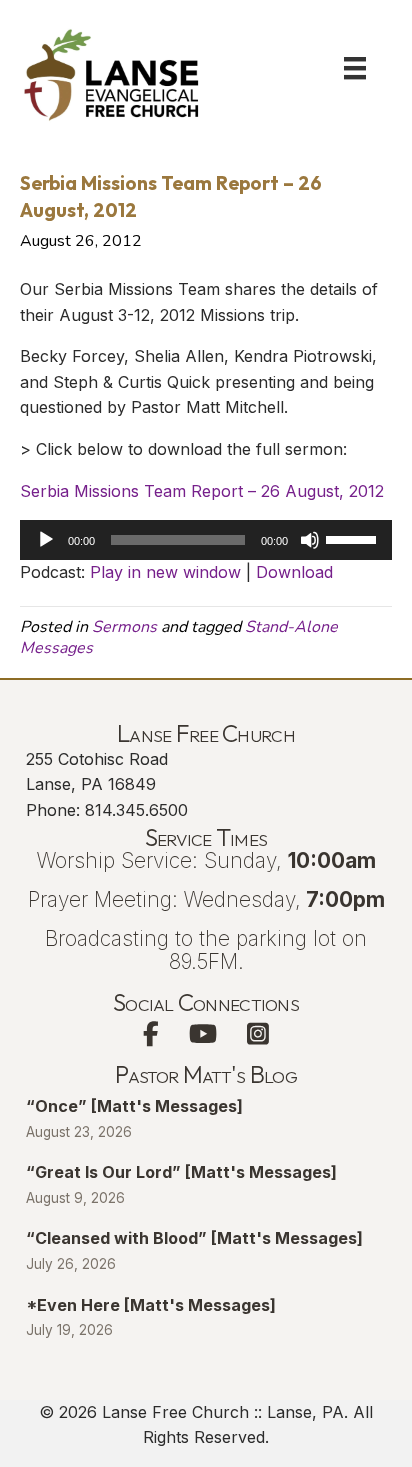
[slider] (354, 538)
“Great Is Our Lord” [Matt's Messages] (181, 1172)
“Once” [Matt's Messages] (134, 1106)
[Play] (46, 540)
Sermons (124, 627)
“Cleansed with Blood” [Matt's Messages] (194, 1238)
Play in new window (165, 572)
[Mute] (310, 540)
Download (294, 572)
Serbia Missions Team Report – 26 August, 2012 (202, 491)
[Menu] (355, 68)
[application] (206, 540)
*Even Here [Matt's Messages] (151, 1305)
